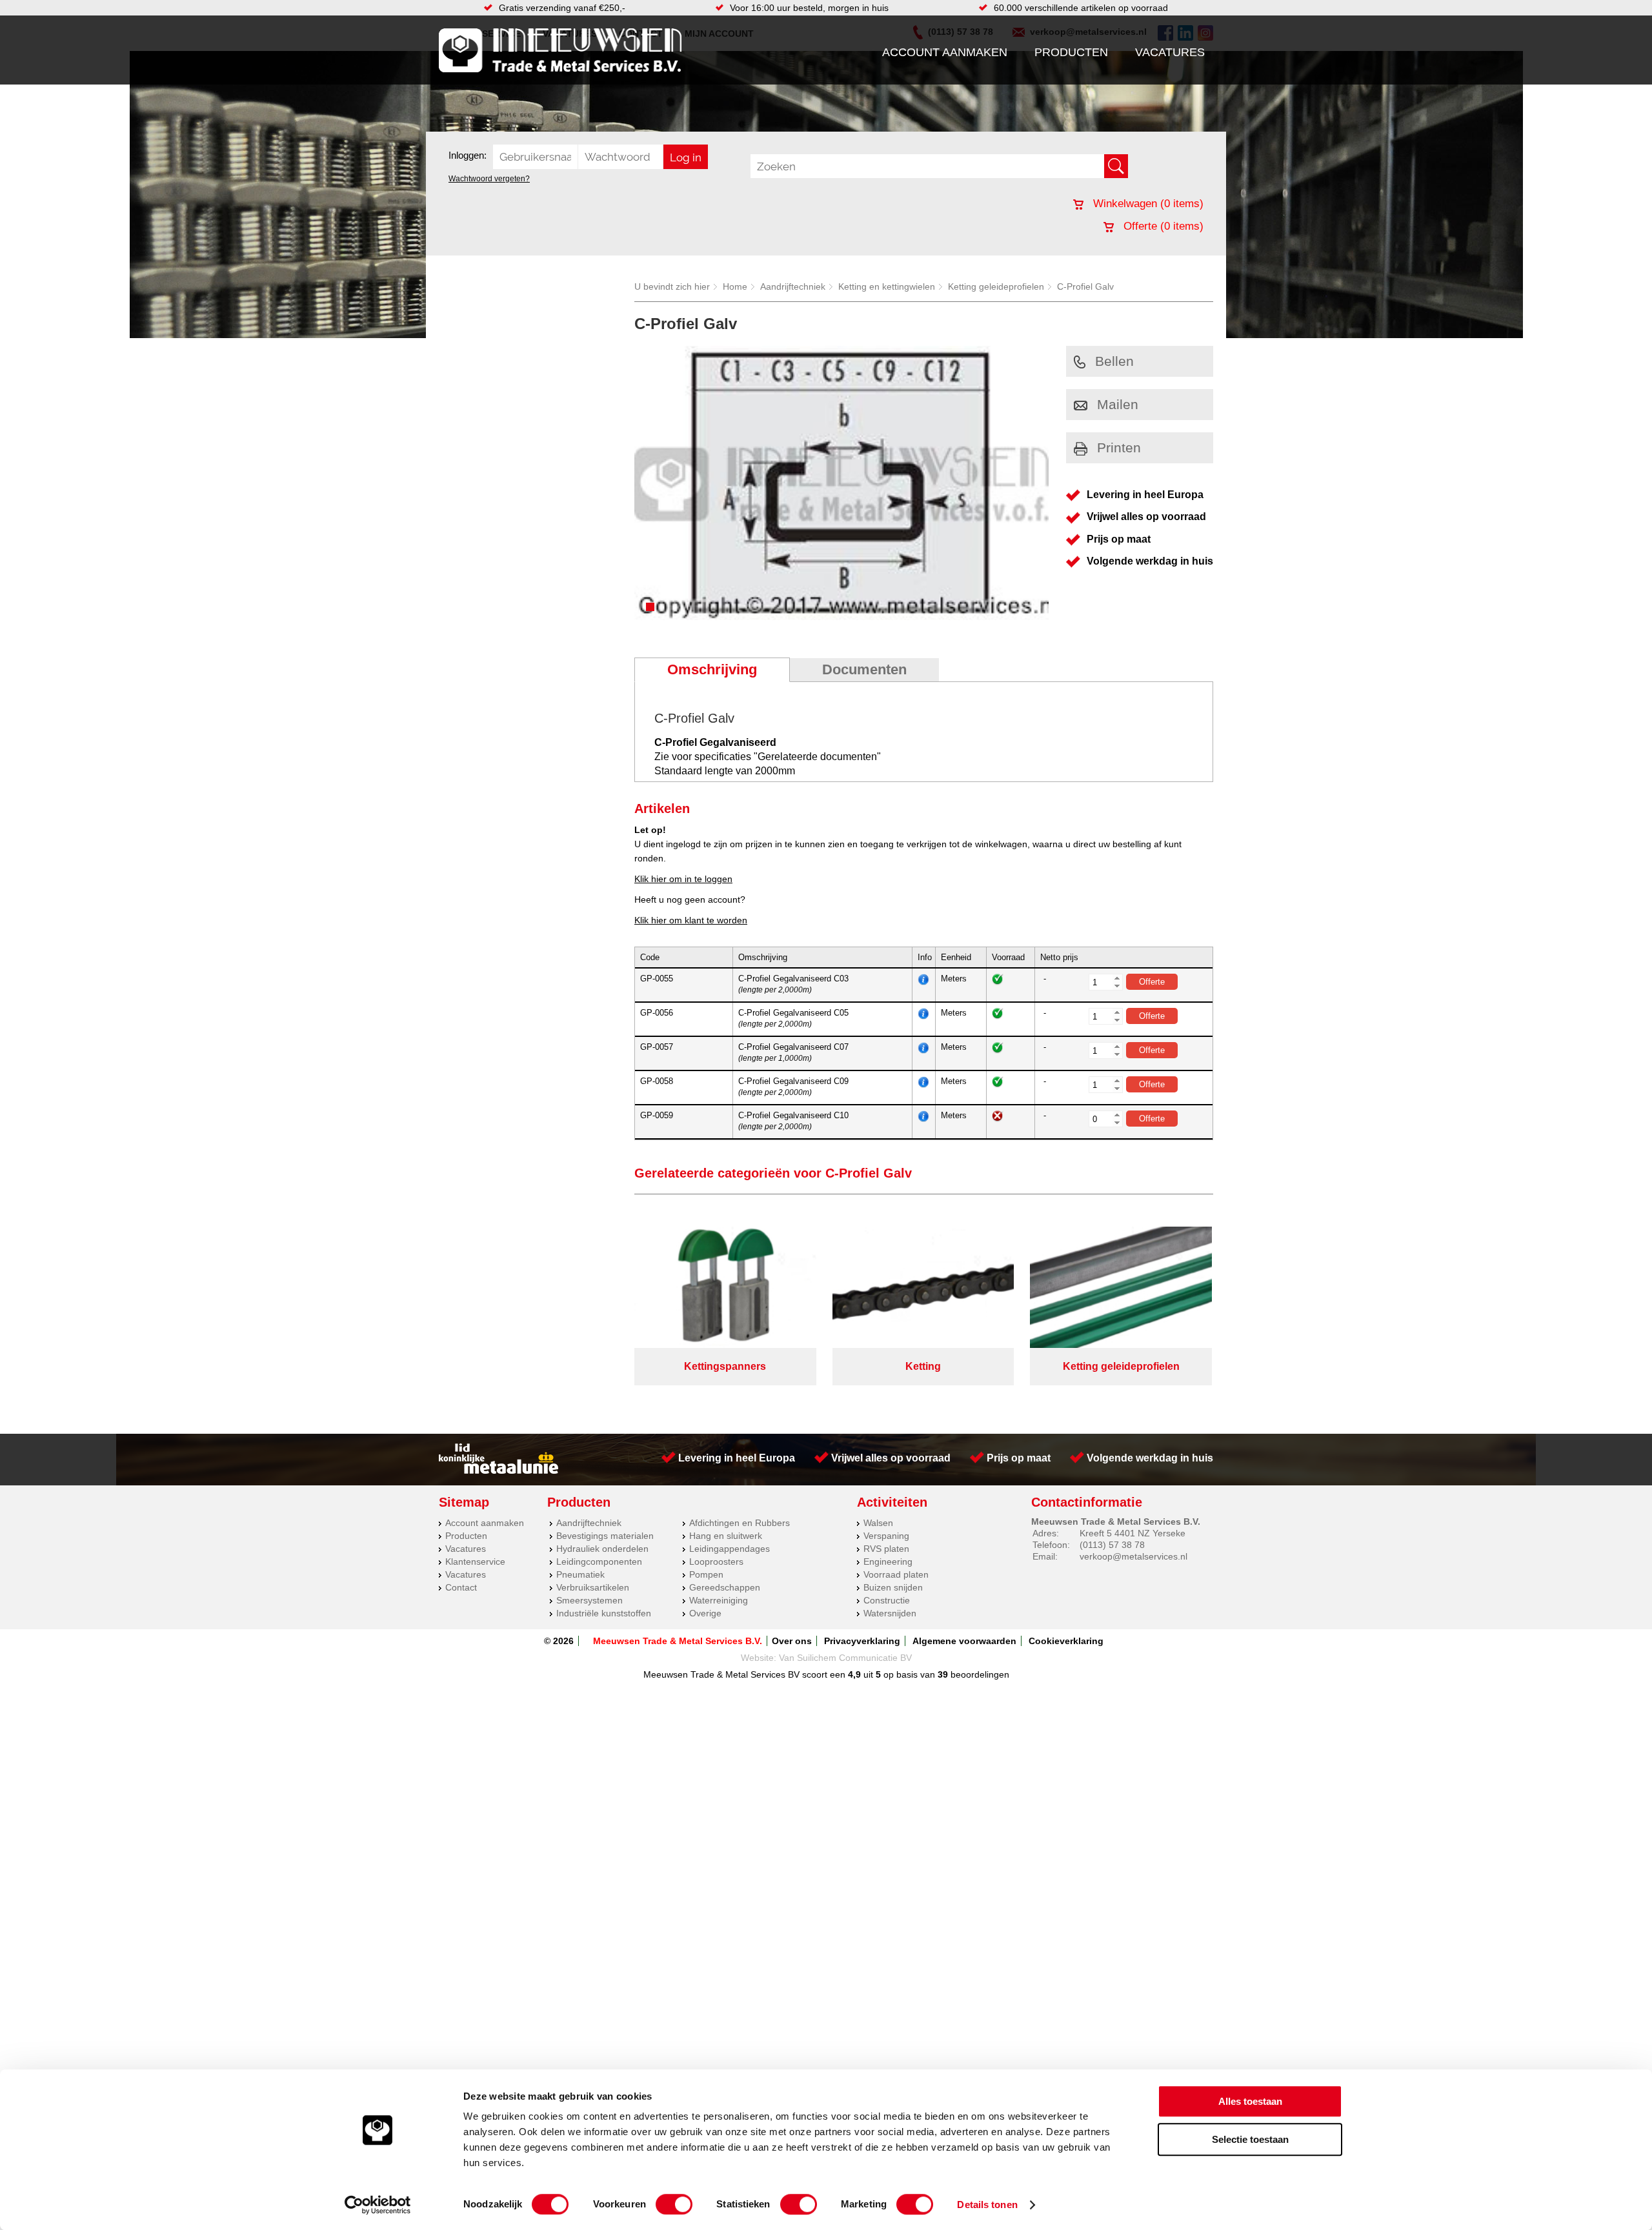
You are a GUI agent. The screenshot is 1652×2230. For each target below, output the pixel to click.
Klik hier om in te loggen (683, 879)
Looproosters (716, 1562)
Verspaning (886, 1536)
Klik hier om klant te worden (691, 920)
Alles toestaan (1250, 2101)
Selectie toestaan (1250, 2139)
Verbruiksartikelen (593, 1587)
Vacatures (1170, 52)
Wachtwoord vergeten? (489, 179)
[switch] (674, 2204)
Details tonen (987, 2205)
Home (735, 286)
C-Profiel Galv (1085, 286)
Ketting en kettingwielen (887, 286)
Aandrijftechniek (793, 286)
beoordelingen (979, 1674)
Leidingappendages (730, 1549)
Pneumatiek (580, 1574)
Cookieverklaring (1066, 1641)
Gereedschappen (725, 1587)
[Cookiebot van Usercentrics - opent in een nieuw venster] (378, 2205)
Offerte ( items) (1162, 226)
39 (943, 1674)
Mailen (1118, 404)
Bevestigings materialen (605, 1536)
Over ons (792, 1641)
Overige (705, 1613)
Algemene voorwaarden (964, 1641)
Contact (461, 1587)
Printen (1119, 447)
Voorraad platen (896, 1574)
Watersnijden (890, 1613)
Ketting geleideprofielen (996, 286)
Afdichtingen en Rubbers (740, 1523)
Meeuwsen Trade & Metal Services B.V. (678, 1641)
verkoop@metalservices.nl (1133, 1556)
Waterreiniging (719, 1600)
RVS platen (886, 1549)
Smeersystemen (589, 1600)
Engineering (888, 1562)
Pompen (706, 1574)
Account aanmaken (945, 52)
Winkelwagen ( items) (1147, 204)
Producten (1071, 52)
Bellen (1114, 361)
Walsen (878, 1523)
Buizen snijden (893, 1587)
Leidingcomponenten (599, 1562)
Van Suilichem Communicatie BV (845, 1658)
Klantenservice (475, 1562)
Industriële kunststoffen (604, 1613)
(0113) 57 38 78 (1112, 1545)
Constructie (887, 1600)
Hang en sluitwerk (726, 1536)
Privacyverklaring (862, 1641)
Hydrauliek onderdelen (602, 1549)
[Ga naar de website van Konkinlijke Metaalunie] (499, 1471)
